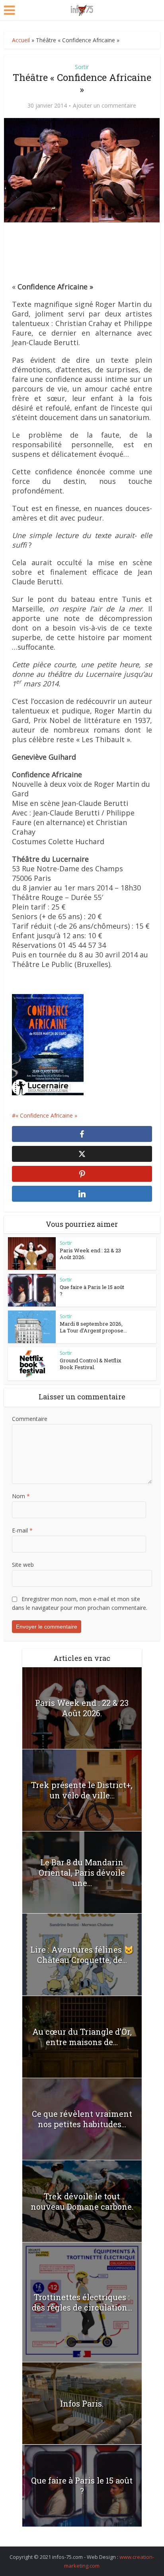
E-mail (22, 1530)
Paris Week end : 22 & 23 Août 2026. (90, 1254)
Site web (23, 1565)
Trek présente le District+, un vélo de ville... (82, 1790)
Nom (21, 1496)
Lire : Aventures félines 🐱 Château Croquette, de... (82, 1955)
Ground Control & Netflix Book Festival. (91, 1364)
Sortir (82, 67)
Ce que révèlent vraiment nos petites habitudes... (82, 2119)
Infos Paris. (82, 2403)
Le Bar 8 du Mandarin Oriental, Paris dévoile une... (82, 1873)
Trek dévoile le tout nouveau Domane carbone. (82, 2201)
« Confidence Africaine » (46, 1115)
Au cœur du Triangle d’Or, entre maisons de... (82, 2037)
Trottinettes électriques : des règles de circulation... (82, 2302)
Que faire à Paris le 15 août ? (92, 1290)
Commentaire (30, 1419)
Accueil (21, 40)
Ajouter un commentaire (104, 106)
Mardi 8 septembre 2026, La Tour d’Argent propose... (93, 1327)
